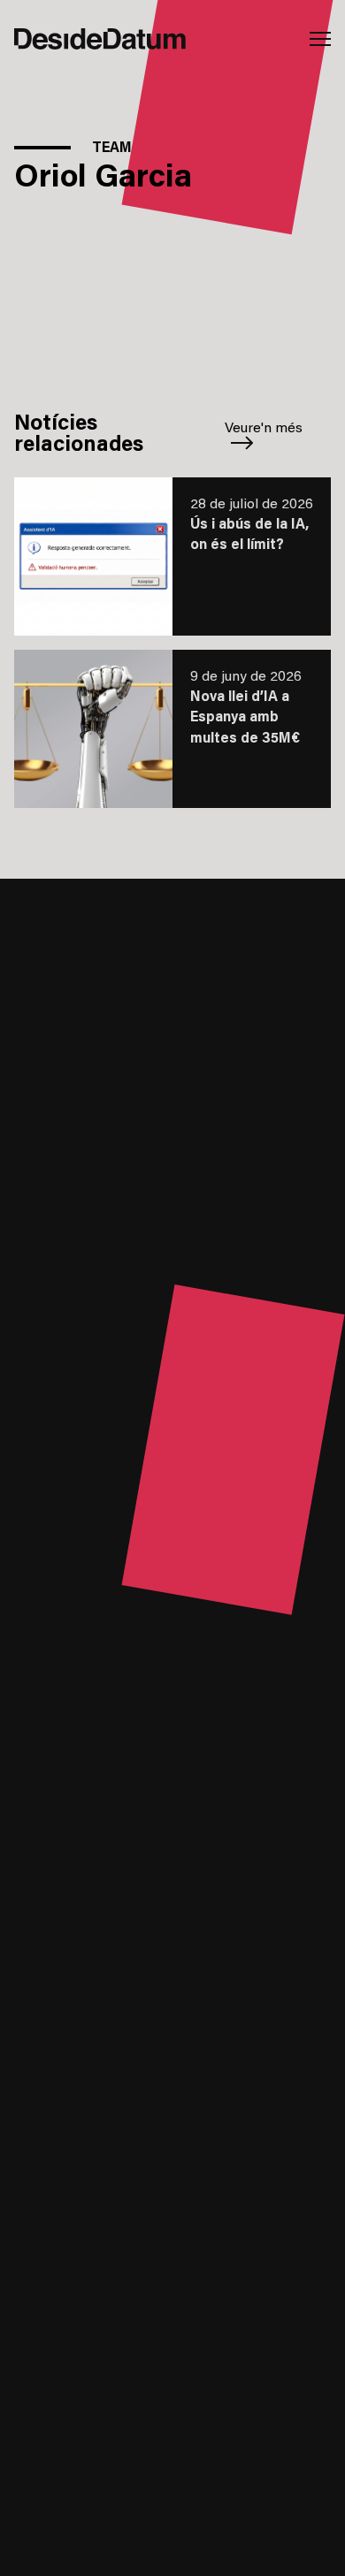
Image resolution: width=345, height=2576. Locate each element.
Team (112, 149)
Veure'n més (264, 429)
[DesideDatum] (93, 39)
